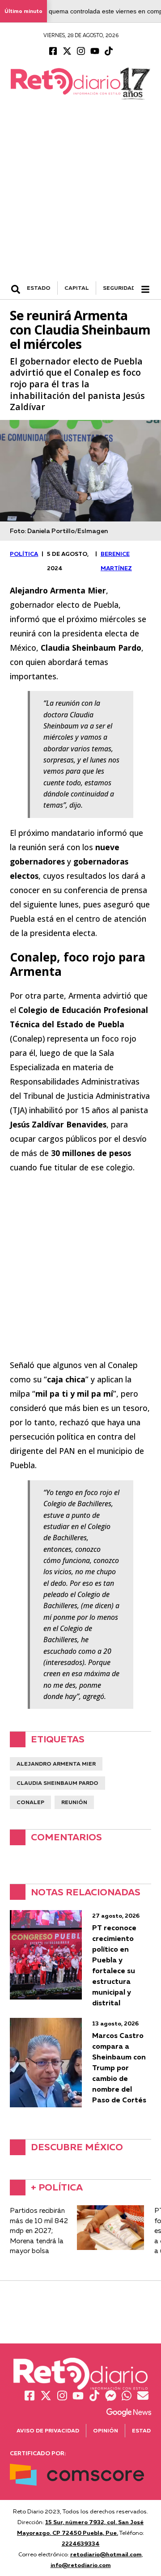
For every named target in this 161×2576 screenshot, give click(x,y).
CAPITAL (77, 288)
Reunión (74, 1802)
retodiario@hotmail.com (106, 2554)
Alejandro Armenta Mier (56, 1764)
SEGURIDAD (119, 288)
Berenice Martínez (116, 561)
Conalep (30, 1802)
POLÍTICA (24, 554)
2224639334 (81, 2543)
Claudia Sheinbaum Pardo (57, 1783)
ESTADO (39, 288)
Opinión (106, 2430)
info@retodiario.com (81, 2565)
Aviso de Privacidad (48, 2430)
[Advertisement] (80, 196)
